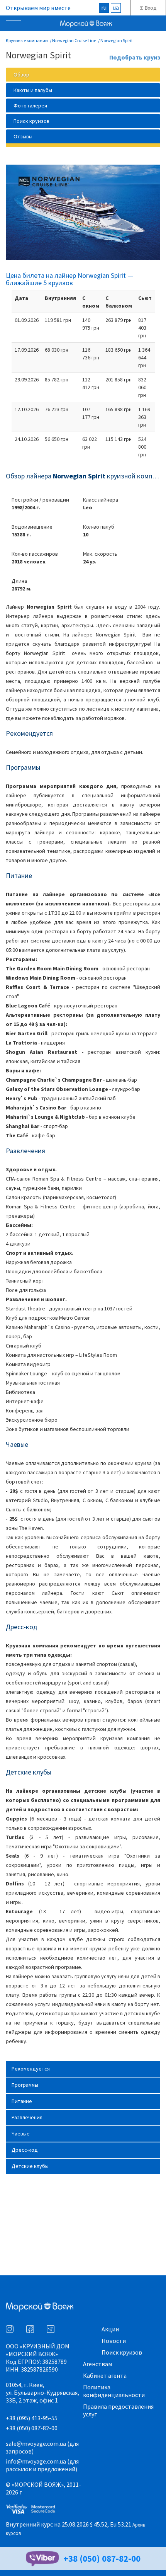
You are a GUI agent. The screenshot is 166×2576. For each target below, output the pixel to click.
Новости (114, 2341)
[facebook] (30, 2329)
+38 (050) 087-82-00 (32, 2428)
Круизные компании (27, 40)
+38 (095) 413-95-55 (32, 2418)
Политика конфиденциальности (114, 2391)
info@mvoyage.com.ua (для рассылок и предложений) (42, 2465)
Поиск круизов (122, 2352)
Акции (110, 2329)
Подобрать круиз (135, 58)
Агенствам (97, 2364)
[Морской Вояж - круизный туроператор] (102, 26)
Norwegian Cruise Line (74, 40)
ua (116, 7)
